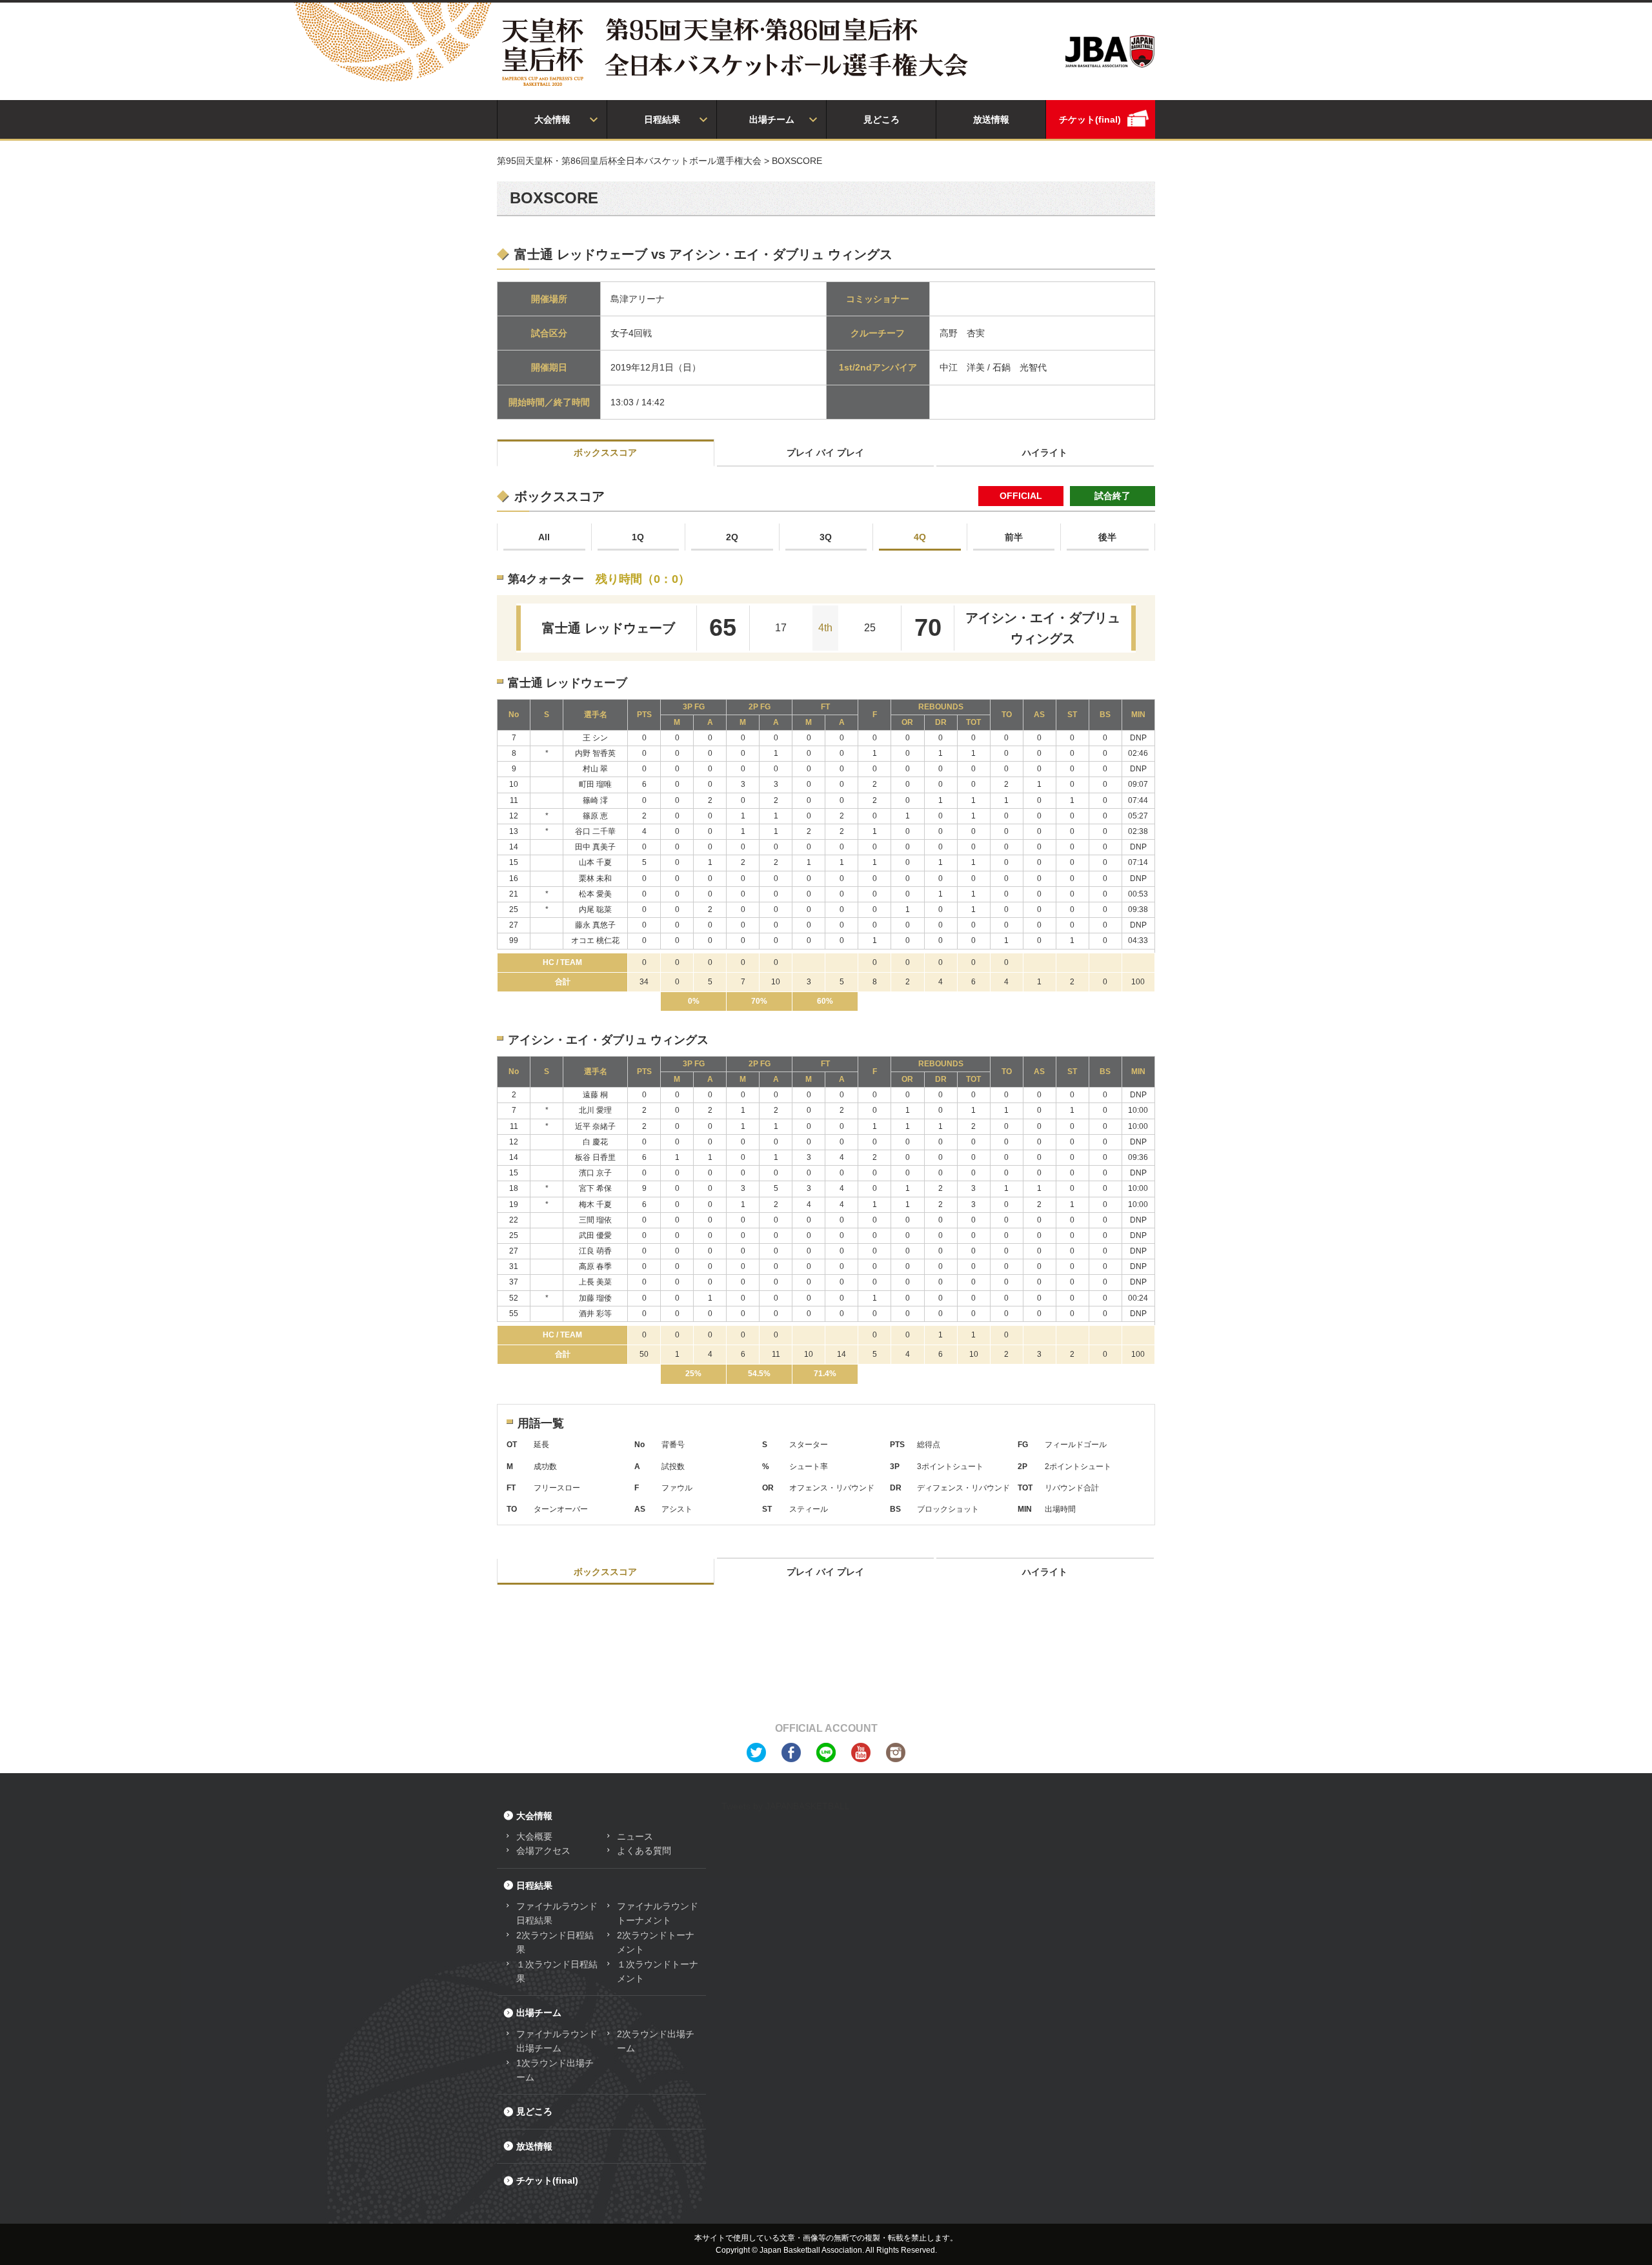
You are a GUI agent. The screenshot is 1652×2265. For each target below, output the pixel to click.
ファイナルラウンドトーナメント (658, 1913)
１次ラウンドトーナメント (658, 1971)
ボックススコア (605, 452)
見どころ (881, 119)
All (544, 537)
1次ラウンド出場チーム (555, 2070)
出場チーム (772, 119)
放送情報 (991, 119)
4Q (920, 537)
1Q (638, 537)
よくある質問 (644, 1851)
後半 (1107, 537)
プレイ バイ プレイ (825, 452)
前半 (1014, 537)
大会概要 (534, 1836)
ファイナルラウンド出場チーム (557, 2041)
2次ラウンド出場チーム (656, 2041)
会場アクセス (543, 1851)
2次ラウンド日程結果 (555, 1942)
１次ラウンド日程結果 (557, 1971)
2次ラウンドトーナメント (656, 1942)
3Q (826, 537)
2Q (732, 537)
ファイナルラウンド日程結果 (557, 1913)
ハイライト (1045, 452)
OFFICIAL (1021, 496)
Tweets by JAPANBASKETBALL (786, 1806)
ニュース (635, 1836)
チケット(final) (1090, 119)
